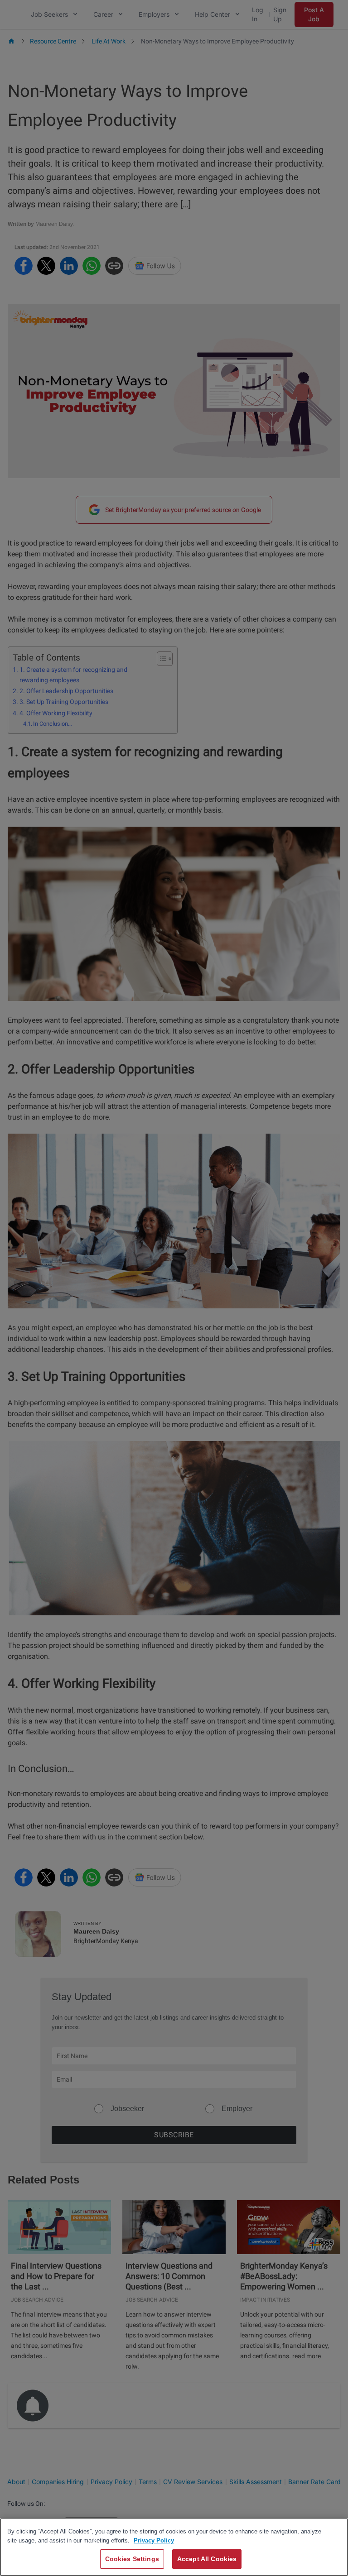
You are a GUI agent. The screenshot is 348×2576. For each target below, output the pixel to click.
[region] (174, 2547)
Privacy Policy (154, 2540)
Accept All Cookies (207, 2559)
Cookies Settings (132, 2559)
